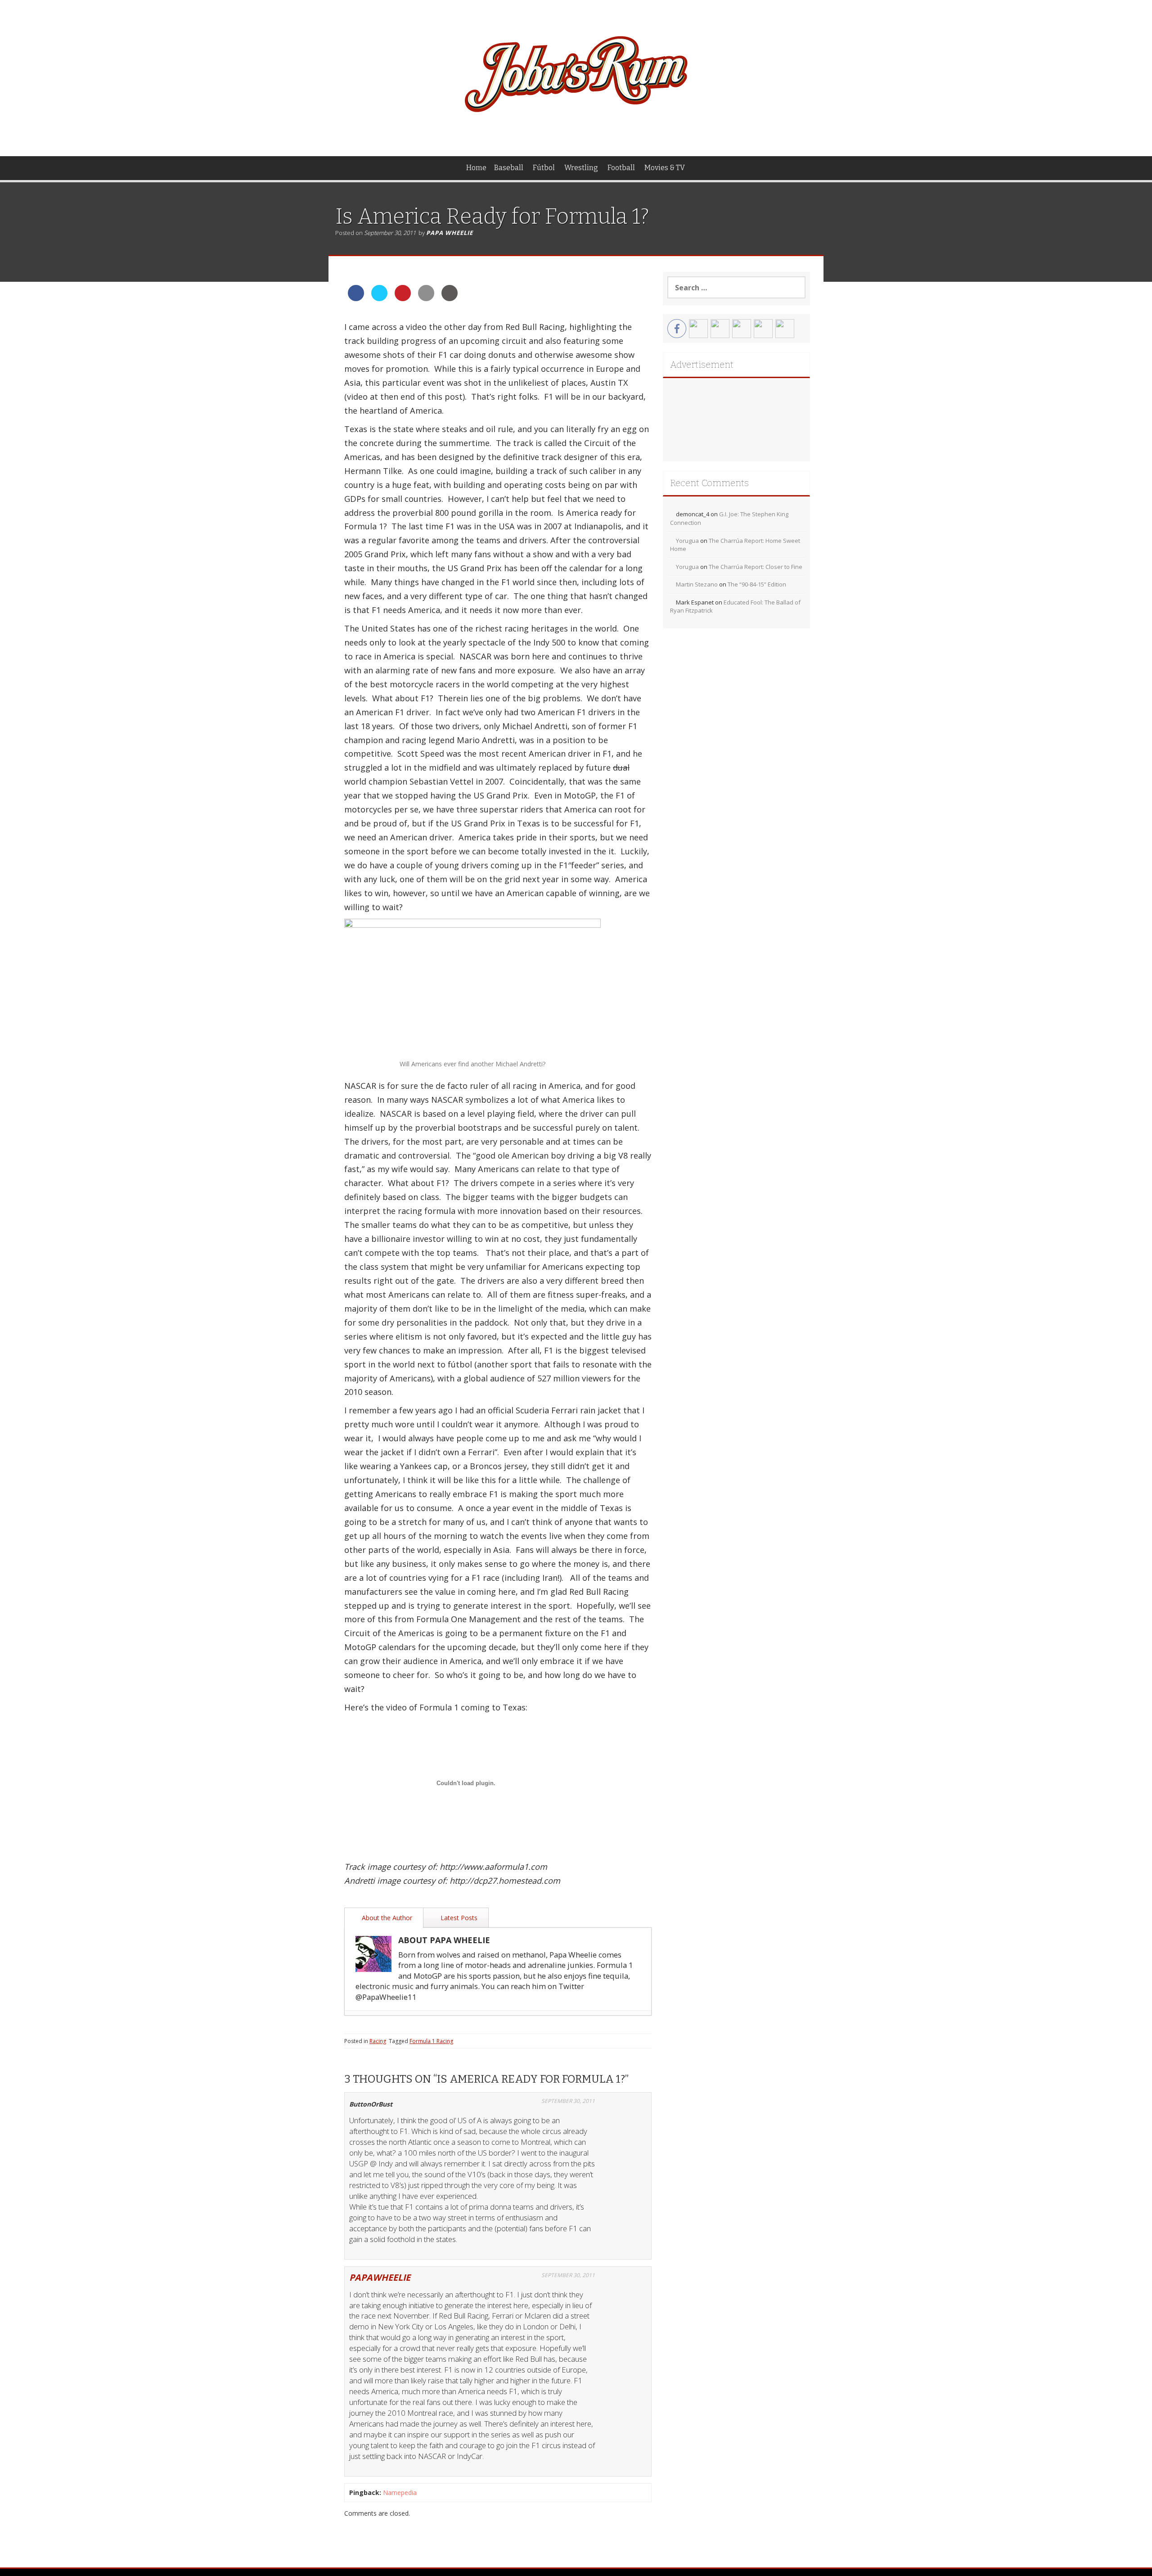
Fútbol (544, 168)
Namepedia (400, 2493)
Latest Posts (458, 1918)
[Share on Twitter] (379, 298)
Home (476, 168)
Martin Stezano (697, 584)
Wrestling (581, 168)
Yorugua (687, 541)
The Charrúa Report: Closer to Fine (756, 567)
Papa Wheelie (450, 233)
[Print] (450, 298)
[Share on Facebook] (356, 298)
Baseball (509, 168)
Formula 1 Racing (431, 2041)
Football (621, 168)
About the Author (386, 1918)
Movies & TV (665, 168)
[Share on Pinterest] (403, 298)
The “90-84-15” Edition (757, 584)
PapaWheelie (380, 2277)
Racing (378, 2041)
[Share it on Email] (426, 298)
